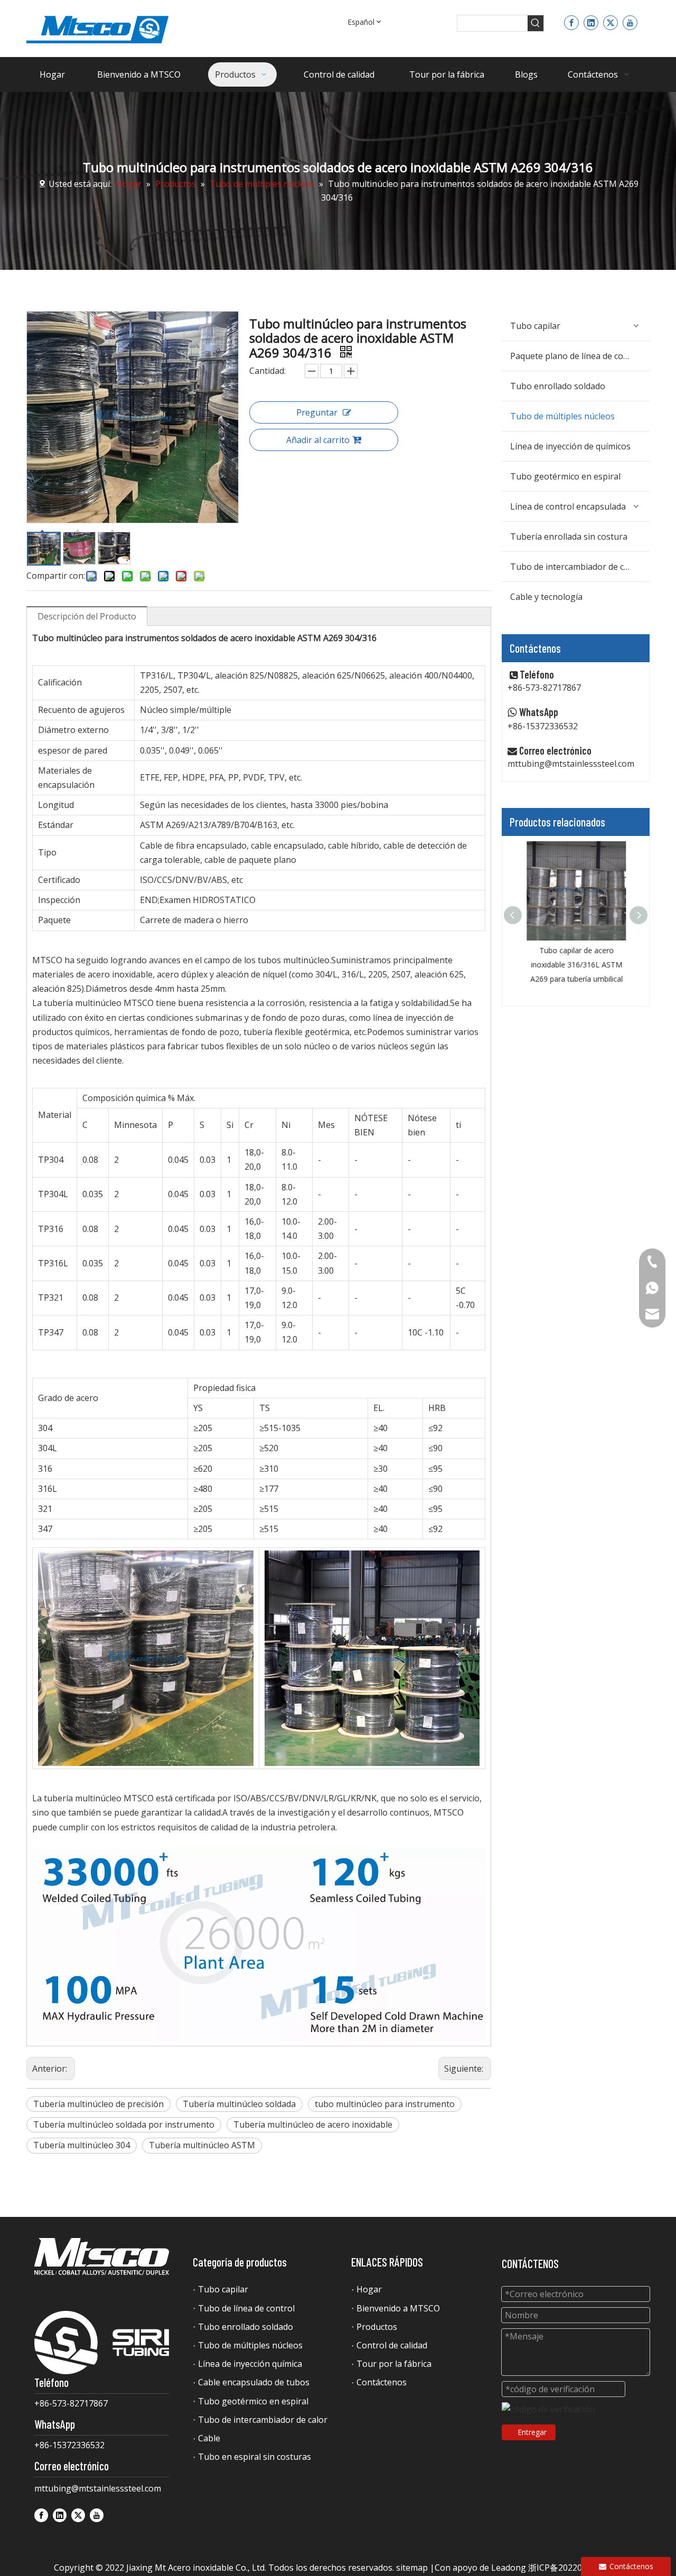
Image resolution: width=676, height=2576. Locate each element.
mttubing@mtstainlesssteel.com (571, 764)
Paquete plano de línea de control (576, 356)
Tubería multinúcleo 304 (82, 2145)
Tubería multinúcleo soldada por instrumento (124, 2124)
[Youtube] (630, 22)
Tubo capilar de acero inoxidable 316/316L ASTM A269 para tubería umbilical (576, 965)
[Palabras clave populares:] (536, 23)
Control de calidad (392, 2345)
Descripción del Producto (87, 616)
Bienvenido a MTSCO (398, 2308)
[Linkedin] (591, 22)
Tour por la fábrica (394, 2364)
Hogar (369, 2289)
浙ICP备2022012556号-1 (575, 2568)
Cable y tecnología (546, 597)
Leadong (509, 2568)
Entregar (532, 2432)
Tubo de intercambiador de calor (575, 567)
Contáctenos (382, 2382)
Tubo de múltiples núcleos (562, 416)
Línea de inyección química (250, 2364)
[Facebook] (571, 22)
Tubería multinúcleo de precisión (98, 2104)
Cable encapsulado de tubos (254, 2382)
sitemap (412, 2568)
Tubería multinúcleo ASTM (202, 2145)
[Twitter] (611, 22)
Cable (209, 2438)
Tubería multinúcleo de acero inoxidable (313, 2124)
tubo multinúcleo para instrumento (385, 2104)
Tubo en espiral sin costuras (255, 2457)
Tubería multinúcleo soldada (239, 2104)
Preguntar (317, 412)
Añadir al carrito (318, 440)
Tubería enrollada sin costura (569, 537)
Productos (377, 2327)
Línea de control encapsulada (568, 506)
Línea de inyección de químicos (570, 446)
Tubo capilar (535, 326)
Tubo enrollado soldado (558, 386)
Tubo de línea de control (246, 2308)
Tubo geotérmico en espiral (565, 476)
